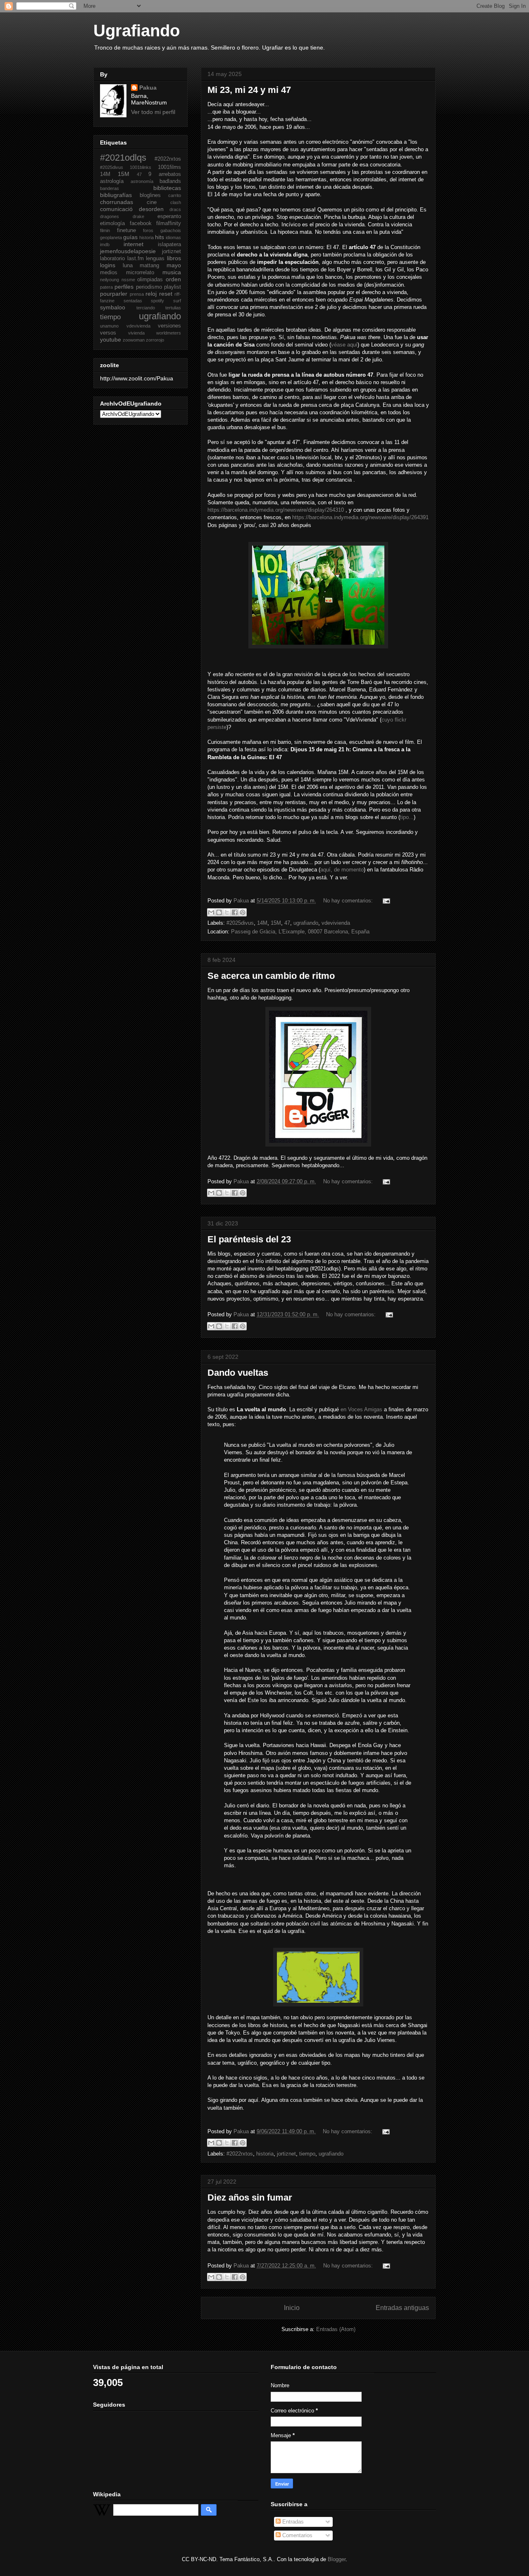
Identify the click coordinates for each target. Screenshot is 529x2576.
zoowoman (134, 340)
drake (138, 216)
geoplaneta (111, 237)
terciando (146, 308)
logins (108, 265)
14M (262, 923)
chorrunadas (117, 202)
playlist (173, 287)
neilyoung (110, 280)
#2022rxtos (240, 2154)
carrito (175, 195)
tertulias (173, 308)
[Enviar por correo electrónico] (211, 912)
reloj (151, 294)
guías (130, 237)
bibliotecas (167, 188)
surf (177, 301)
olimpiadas (150, 280)
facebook (141, 223)
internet (133, 244)
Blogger (337, 2559)
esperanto (169, 216)
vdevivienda (336, 923)
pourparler (114, 294)
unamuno (109, 326)
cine (152, 202)
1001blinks (141, 167)
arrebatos (170, 174)
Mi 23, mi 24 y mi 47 (249, 90)
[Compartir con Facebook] (235, 912)
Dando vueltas (238, 1373)
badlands (170, 181)
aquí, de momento (342, 870)
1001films (169, 167)
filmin (105, 230)
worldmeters (169, 333)
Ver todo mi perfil (153, 112)
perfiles (124, 287)
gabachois (171, 230)
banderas (110, 188)
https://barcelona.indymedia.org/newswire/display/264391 (360, 517)
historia (265, 2154)
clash (176, 202)
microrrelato (140, 273)
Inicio (292, 2308)
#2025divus (240, 923)
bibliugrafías (116, 195)
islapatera (169, 245)
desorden (151, 209)
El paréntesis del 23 (249, 1239)
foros (148, 230)
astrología (112, 181)
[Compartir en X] (227, 912)
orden (173, 279)
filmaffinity (169, 223)
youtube (111, 340)
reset (166, 294)
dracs (175, 209)
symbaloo (113, 307)
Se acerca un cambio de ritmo (271, 976)
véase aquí (344, 345)
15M (276, 923)
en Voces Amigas (361, 1409)
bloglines (150, 195)
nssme (128, 280)
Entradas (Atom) (336, 2329)
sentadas (133, 301)
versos (108, 333)
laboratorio (112, 259)
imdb (105, 245)
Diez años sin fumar (250, 2197)
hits (160, 237)
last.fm (136, 259)
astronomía (142, 181)
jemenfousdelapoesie (128, 251)
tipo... (407, 817)
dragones (110, 216)
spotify (157, 301)
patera (106, 287)
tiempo (307, 2154)
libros (174, 258)
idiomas (173, 237)
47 (287, 923)
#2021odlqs (123, 158)
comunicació (116, 209)
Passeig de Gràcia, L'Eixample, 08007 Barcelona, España (300, 932)
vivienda (136, 333)
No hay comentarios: (349, 901)
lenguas (155, 259)
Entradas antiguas (402, 2308)
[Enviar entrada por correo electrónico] (385, 901)
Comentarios (297, 2535)
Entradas (292, 2522)
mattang (149, 266)
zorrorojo (155, 340)
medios (109, 273)
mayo (174, 265)
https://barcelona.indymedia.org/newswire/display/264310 (276, 510)
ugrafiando (306, 923)
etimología (112, 223)
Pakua (148, 88)
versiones (169, 326)
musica (172, 272)
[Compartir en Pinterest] (243, 912)
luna (128, 266)
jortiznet (286, 2154)
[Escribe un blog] (219, 912)
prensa (137, 294)
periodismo (149, 287)
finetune (126, 230)
